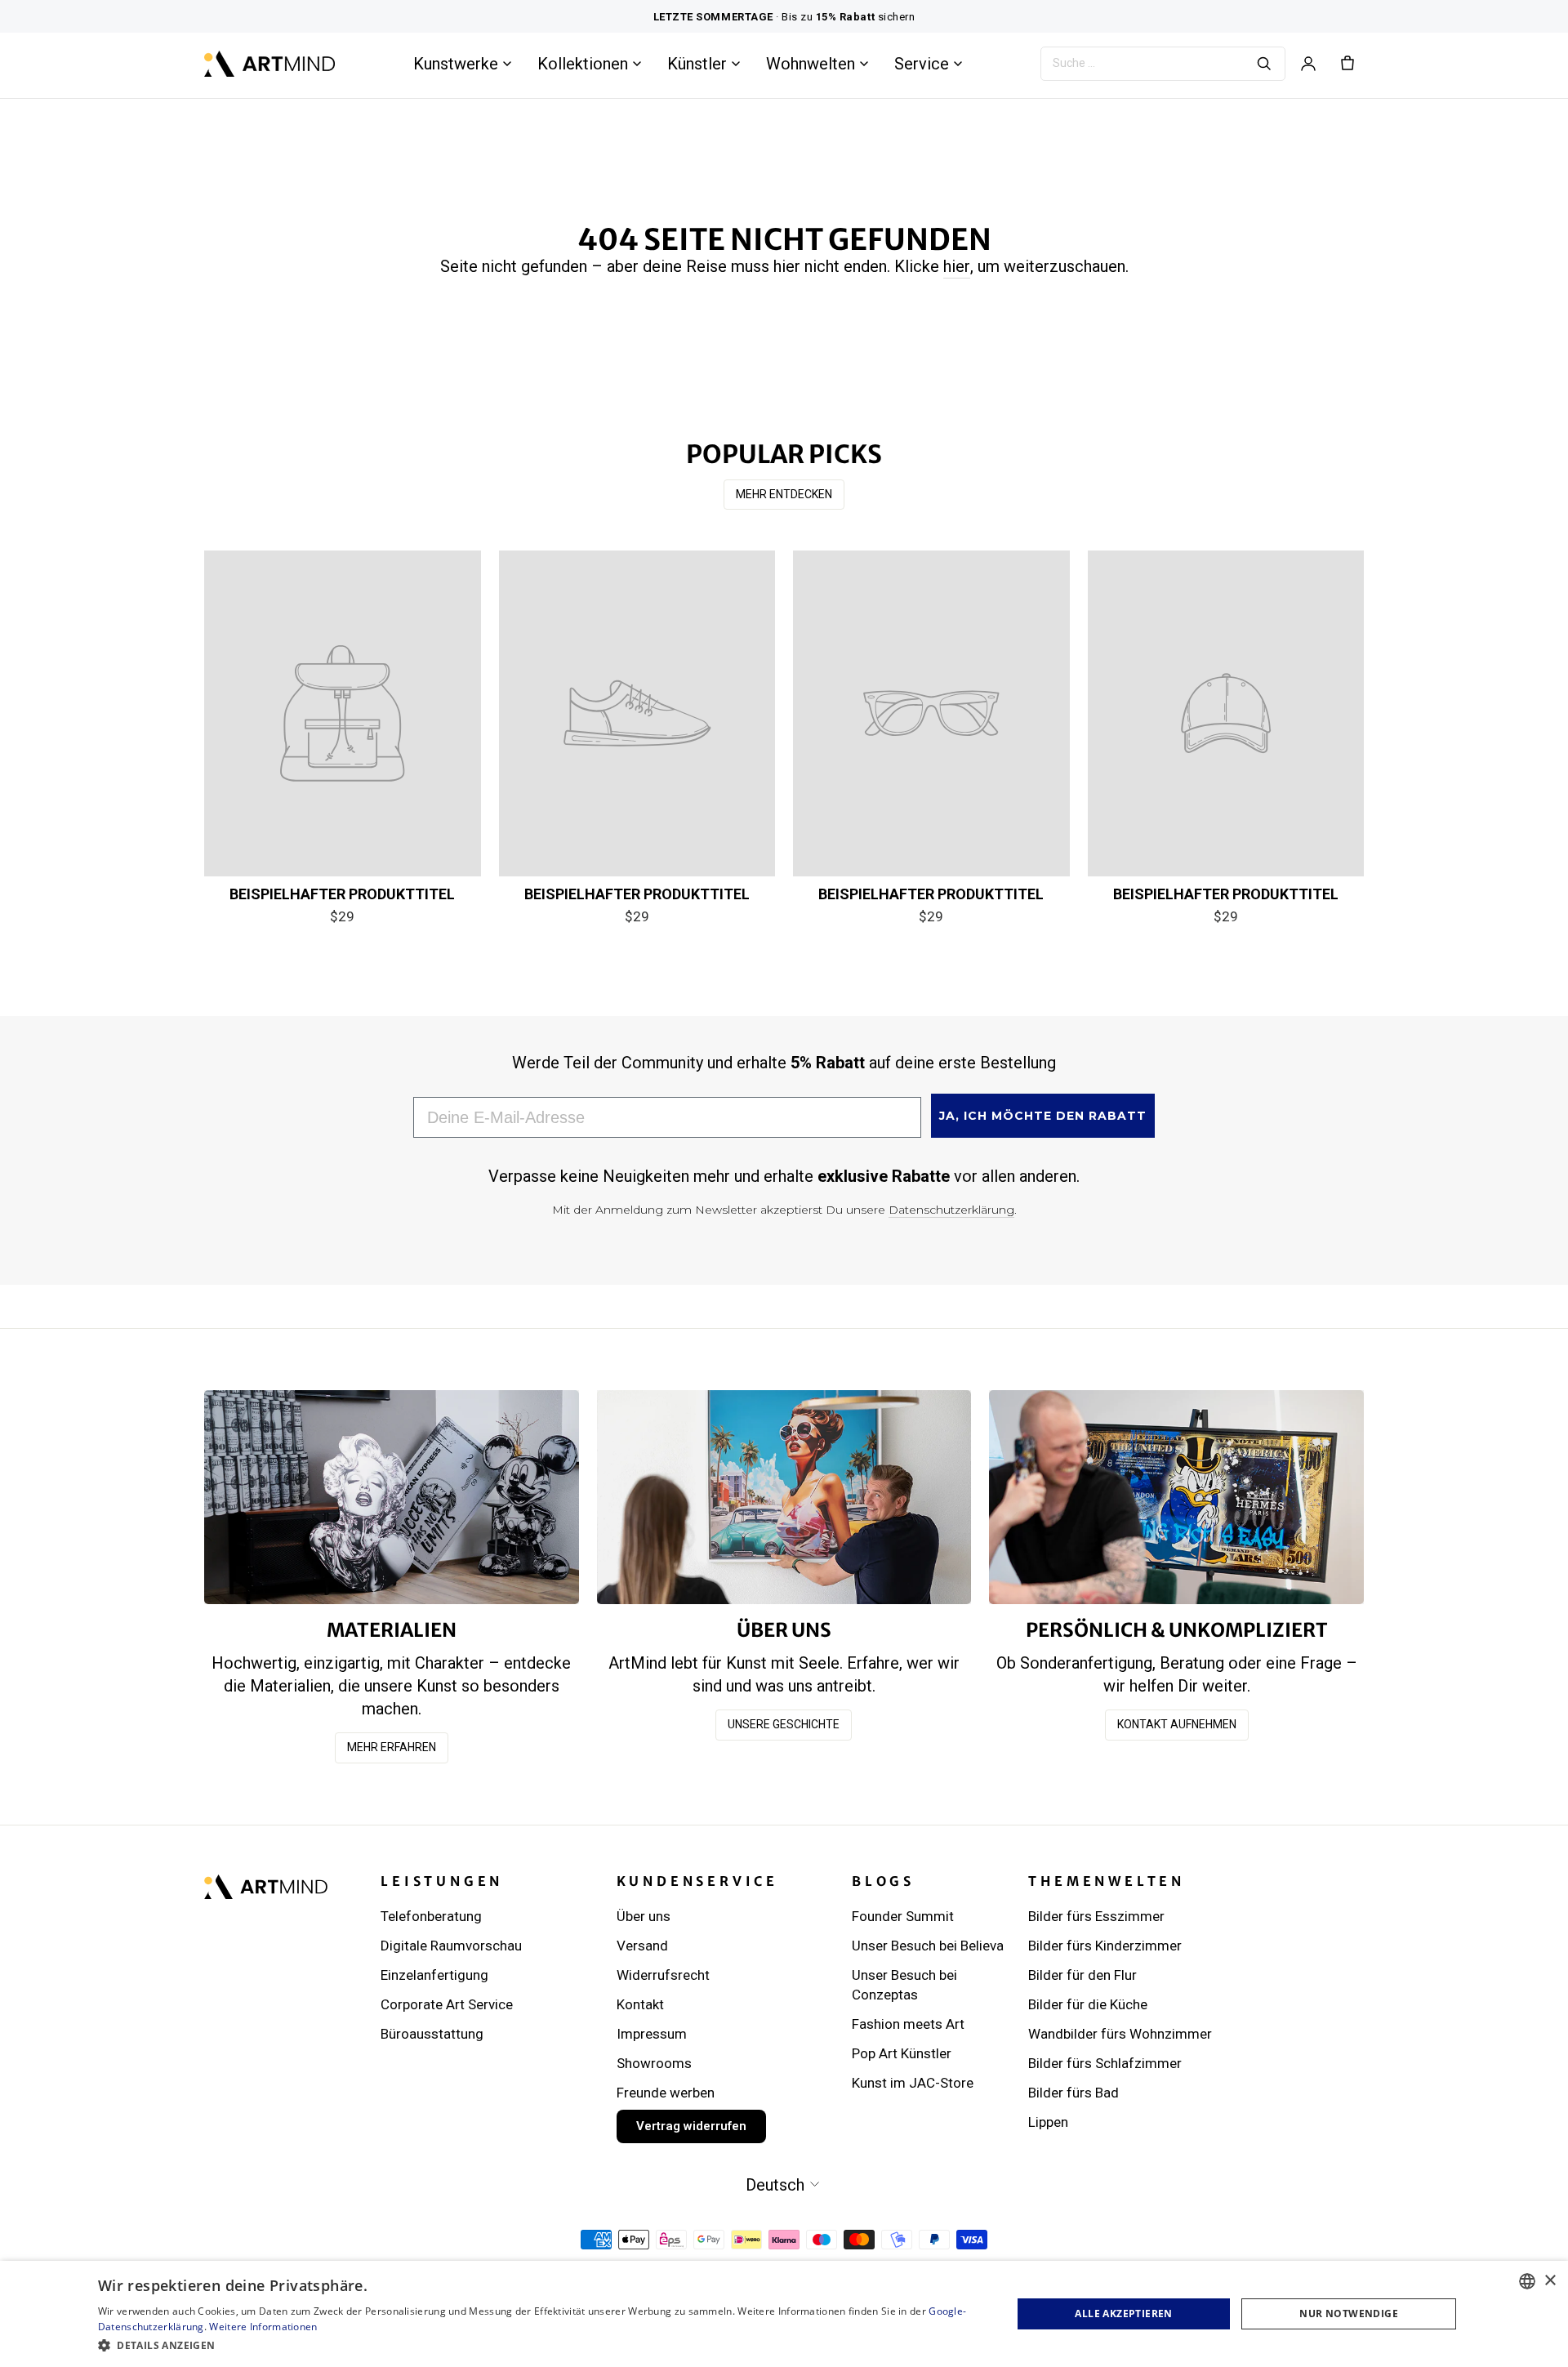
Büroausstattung (432, 2034)
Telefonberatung (431, 1916)
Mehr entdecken (784, 494)
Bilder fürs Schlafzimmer (1105, 2063)
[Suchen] (1264, 64)
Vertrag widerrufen (691, 2126)
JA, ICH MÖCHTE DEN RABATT (1043, 1116)
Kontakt (640, 2004)
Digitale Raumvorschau (451, 1946)
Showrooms (654, 2063)
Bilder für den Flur (1082, 1975)
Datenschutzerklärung (951, 1210)
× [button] (1550, 2281)
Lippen (1048, 2122)
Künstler (697, 64)
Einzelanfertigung (434, 1975)
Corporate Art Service (447, 2004)
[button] (541, 2345)
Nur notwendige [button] (1349, 2314)
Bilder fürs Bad (1074, 2093)
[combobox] (1527, 2281)
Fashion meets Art (908, 2024)
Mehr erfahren (392, 1747)
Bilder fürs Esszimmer (1096, 1916)
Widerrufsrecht (663, 1975)
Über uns (644, 1916)
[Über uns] (784, 1497)
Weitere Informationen (263, 2327)
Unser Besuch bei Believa (928, 1946)
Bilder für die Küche (1088, 2004)
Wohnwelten (811, 64)
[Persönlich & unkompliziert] (1176, 1497)
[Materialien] (392, 1497)
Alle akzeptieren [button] (1123, 2314)
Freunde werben (666, 2093)
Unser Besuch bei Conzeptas (904, 1985)
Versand (642, 1946)
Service (922, 64)
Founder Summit (903, 1916)
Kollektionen (583, 64)
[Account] (1308, 64)
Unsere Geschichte (784, 1724)
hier (957, 266)
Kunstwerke (456, 64)
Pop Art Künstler (902, 2053)
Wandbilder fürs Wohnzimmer (1120, 2034)
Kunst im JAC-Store (913, 2083)
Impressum (652, 2034)
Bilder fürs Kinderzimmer (1105, 1946)
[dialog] (784, 2314)
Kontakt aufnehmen (1177, 1724)
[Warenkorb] (1347, 64)
